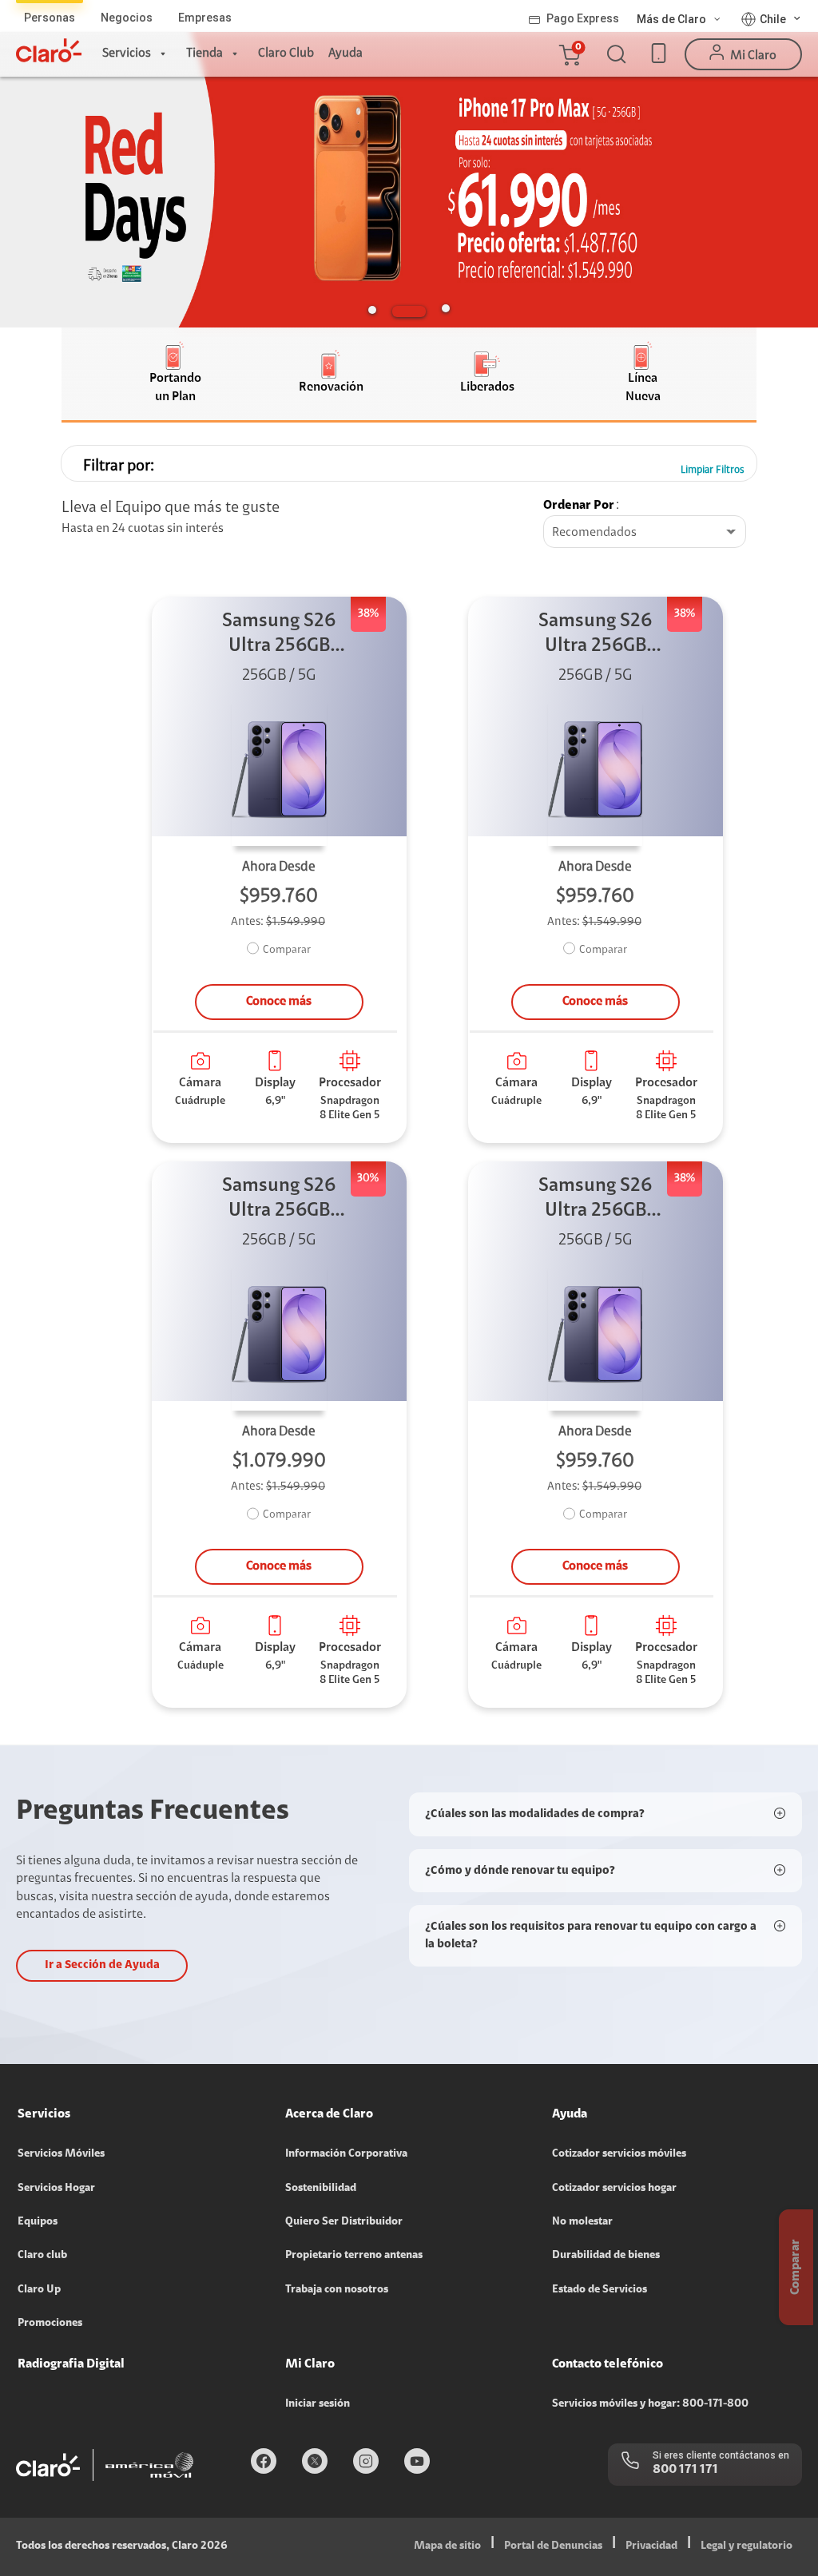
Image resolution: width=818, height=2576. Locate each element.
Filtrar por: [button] (119, 466)
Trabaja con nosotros (337, 2290)
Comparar (287, 951)
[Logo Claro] (49, 50)
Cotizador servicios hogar (614, 2189)
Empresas (205, 18)
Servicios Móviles (61, 2154)
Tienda (204, 54)
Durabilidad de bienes (606, 2256)
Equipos (38, 2222)
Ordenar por (579, 506)
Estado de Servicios (600, 2290)
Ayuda (345, 54)
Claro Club (286, 54)
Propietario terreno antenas (354, 2256)
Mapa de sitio (447, 2546)
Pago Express (583, 18)
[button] (569, 54)
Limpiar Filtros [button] (713, 470)
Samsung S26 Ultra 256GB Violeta (279, 635)
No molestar (582, 2222)
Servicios (127, 54)
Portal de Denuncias (553, 2546)
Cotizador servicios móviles (619, 2154)
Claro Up (39, 2290)
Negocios (127, 18)
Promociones (50, 2324)
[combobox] (645, 533)
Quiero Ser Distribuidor (344, 2222)
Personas (50, 18)
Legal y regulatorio (747, 2546)
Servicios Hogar (56, 2189)
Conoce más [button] (279, 1002)
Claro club (42, 2256)
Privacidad (651, 2546)
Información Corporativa (346, 2154)
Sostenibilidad (321, 2189)
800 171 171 (685, 2470)
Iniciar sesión (318, 2404)
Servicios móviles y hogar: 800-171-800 (650, 2404)
